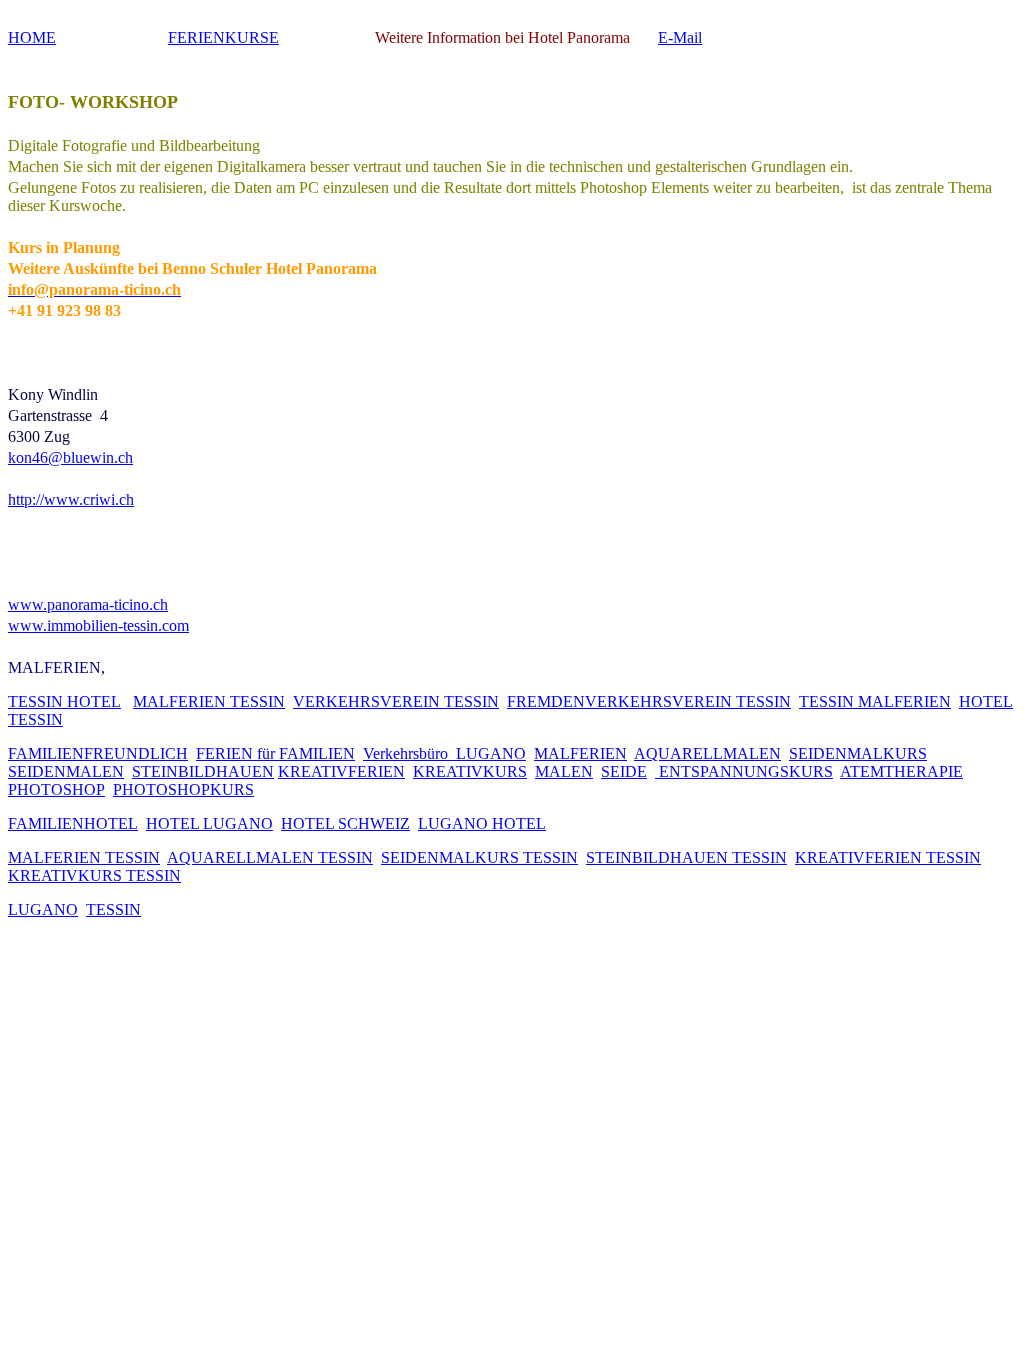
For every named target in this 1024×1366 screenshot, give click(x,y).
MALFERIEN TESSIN (209, 701)
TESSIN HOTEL (64, 701)
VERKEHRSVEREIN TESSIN (396, 701)
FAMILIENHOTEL (73, 823)
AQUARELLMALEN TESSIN (270, 857)
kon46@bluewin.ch (70, 457)
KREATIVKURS (470, 771)
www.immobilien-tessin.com (98, 625)
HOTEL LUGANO (209, 823)
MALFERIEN (580, 753)
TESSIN (113, 909)
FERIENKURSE (223, 37)
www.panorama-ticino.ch (88, 604)
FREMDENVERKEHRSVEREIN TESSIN (649, 701)
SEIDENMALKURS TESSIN (479, 857)
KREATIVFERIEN (341, 771)
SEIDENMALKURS (858, 753)
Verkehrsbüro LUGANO (444, 753)
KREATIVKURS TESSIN (94, 875)
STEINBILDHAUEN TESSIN (686, 857)
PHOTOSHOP (56, 789)
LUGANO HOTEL (482, 823)
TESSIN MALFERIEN (875, 701)
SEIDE (624, 771)
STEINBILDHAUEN (203, 771)
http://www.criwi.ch (71, 499)
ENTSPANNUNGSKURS (744, 771)
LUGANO (43, 909)
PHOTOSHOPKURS (183, 789)
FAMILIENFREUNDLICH (98, 753)
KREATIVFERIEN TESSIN (888, 857)
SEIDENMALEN (66, 771)
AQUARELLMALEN (707, 753)
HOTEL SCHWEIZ (345, 823)
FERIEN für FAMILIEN (275, 753)
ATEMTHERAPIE (901, 771)
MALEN (564, 771)
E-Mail (680, 37)
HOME (32, 37)
